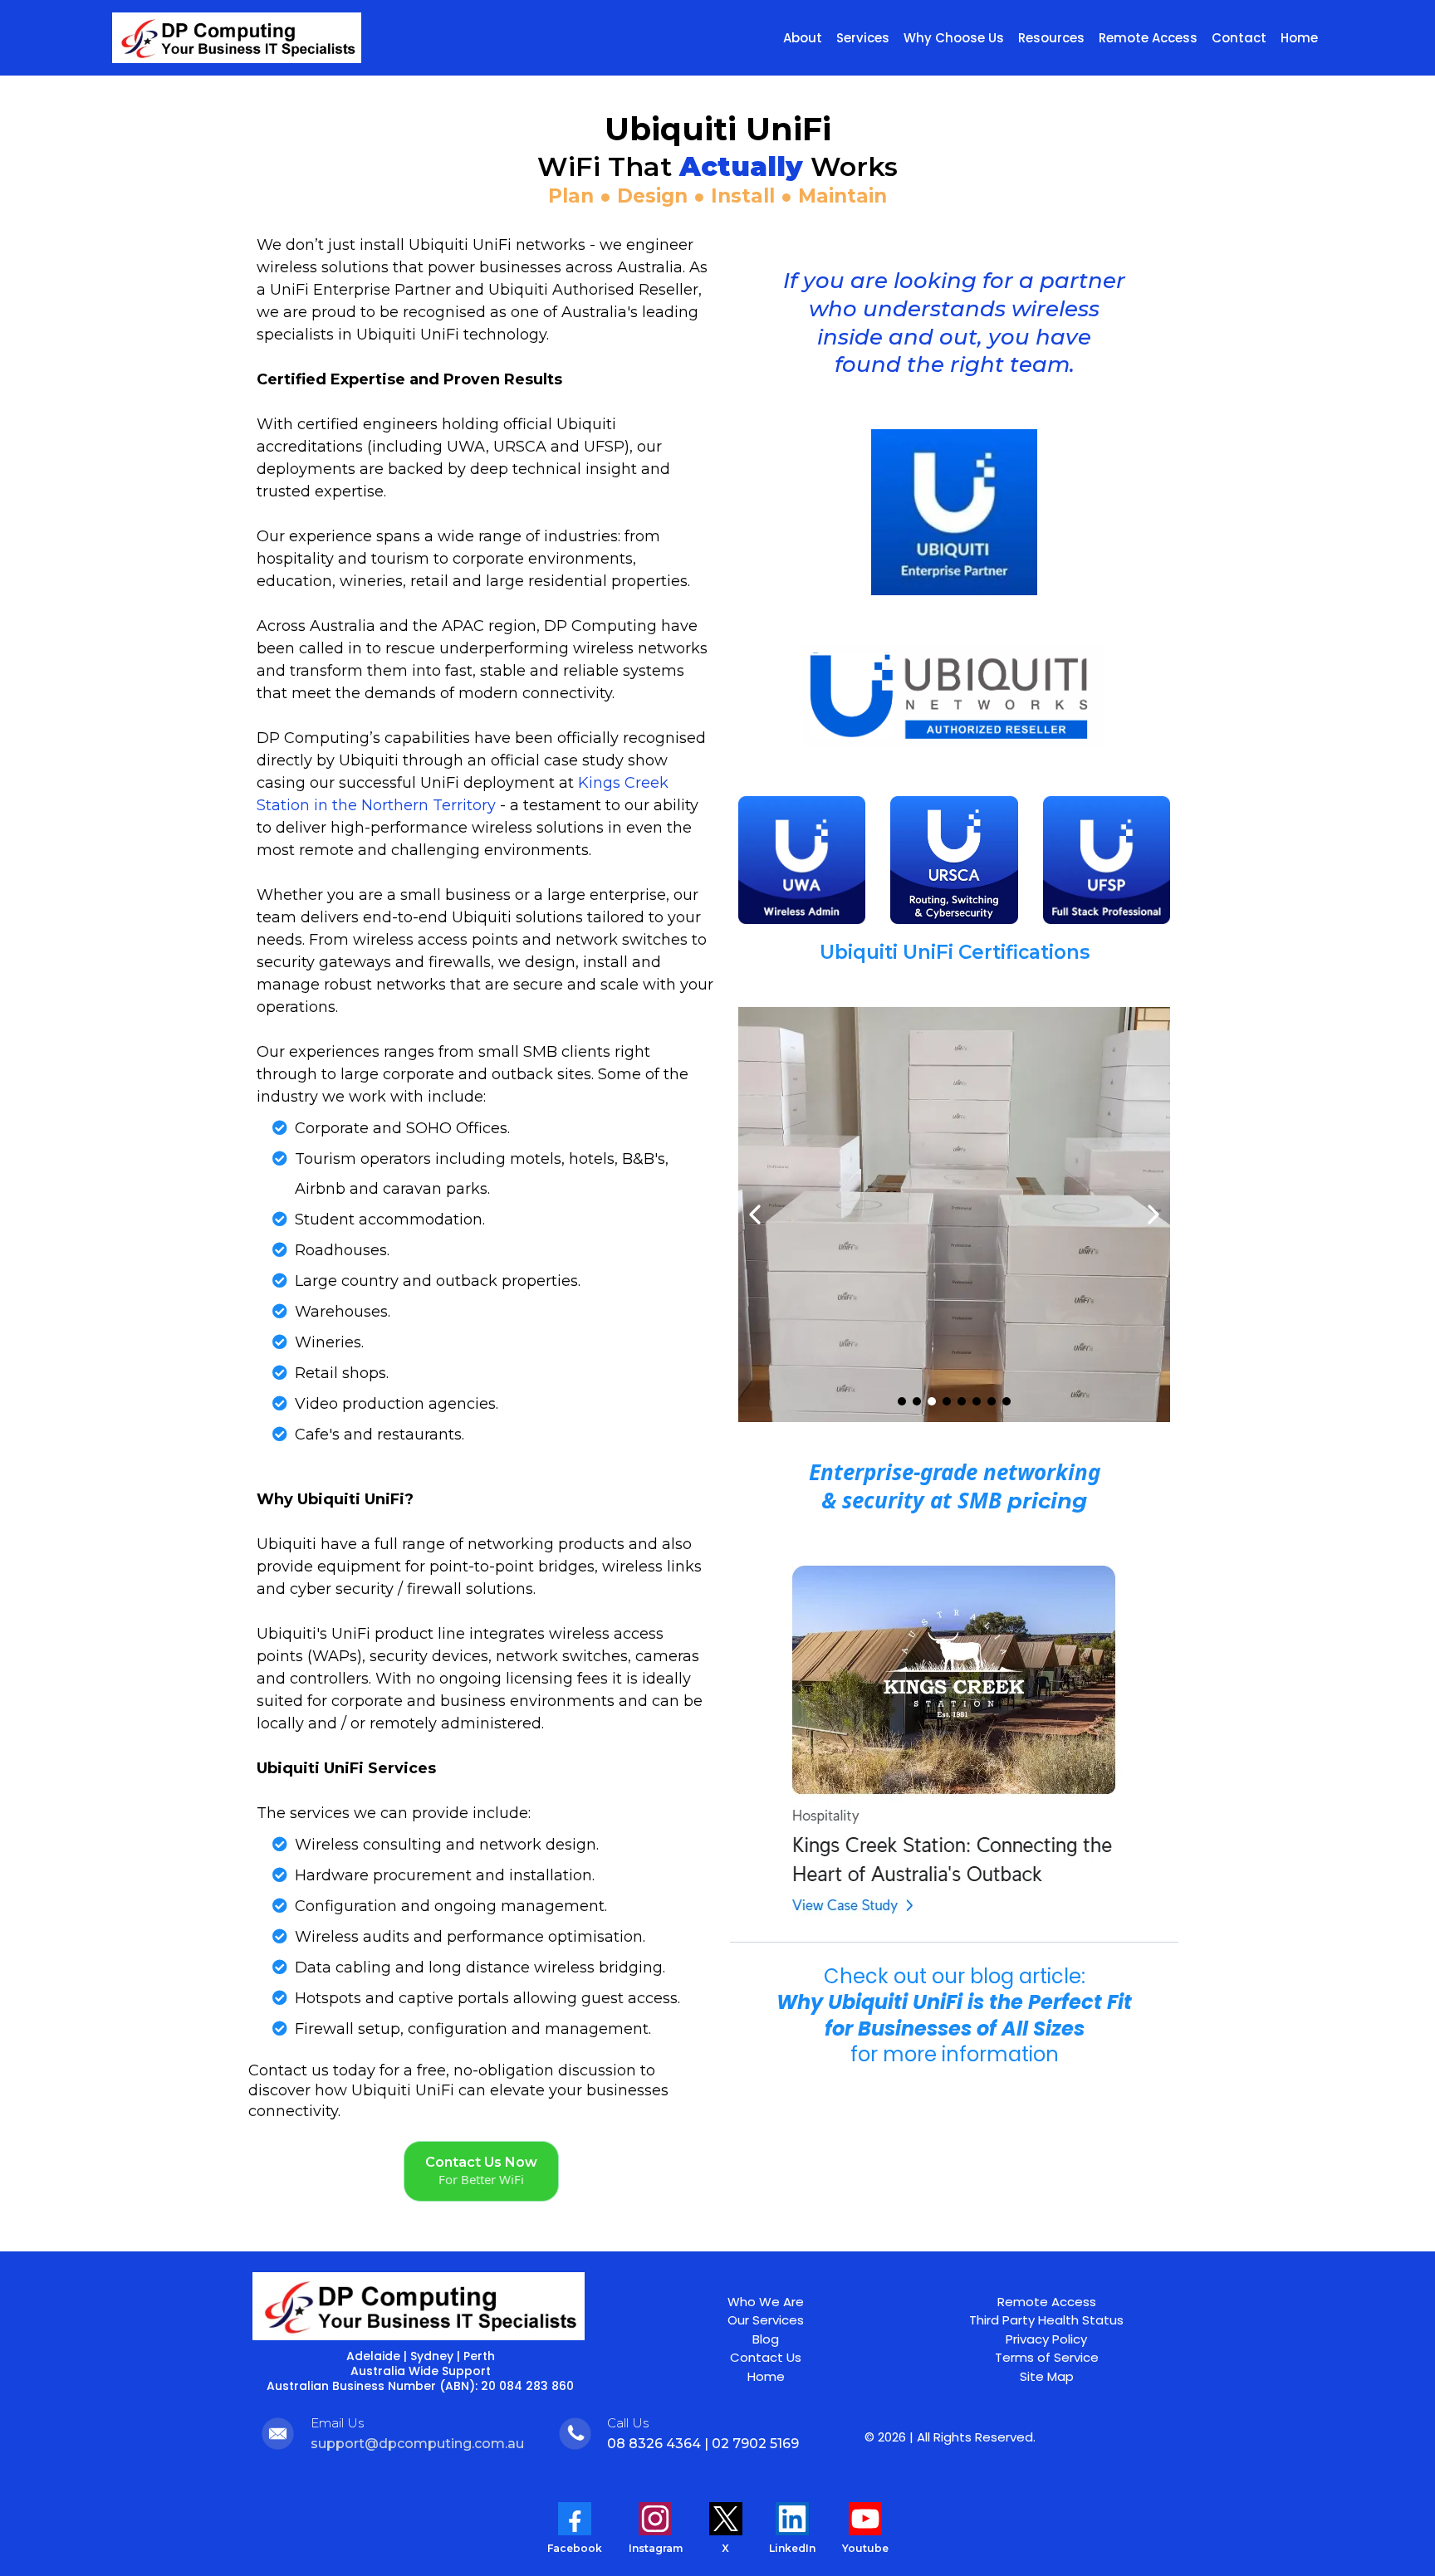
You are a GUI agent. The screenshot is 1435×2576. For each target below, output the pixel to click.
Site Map (1047, 2376)
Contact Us (766, 2357)
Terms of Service (1047, 2357)
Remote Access (1047, 2302)
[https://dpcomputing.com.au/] (237, 38)
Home (766, 2376)
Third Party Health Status (1046, 2320)
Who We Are (766, 2302)
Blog (766, 2339)
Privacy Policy (1046, 2339)
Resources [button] (1051, 38)
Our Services (766, 2320)
